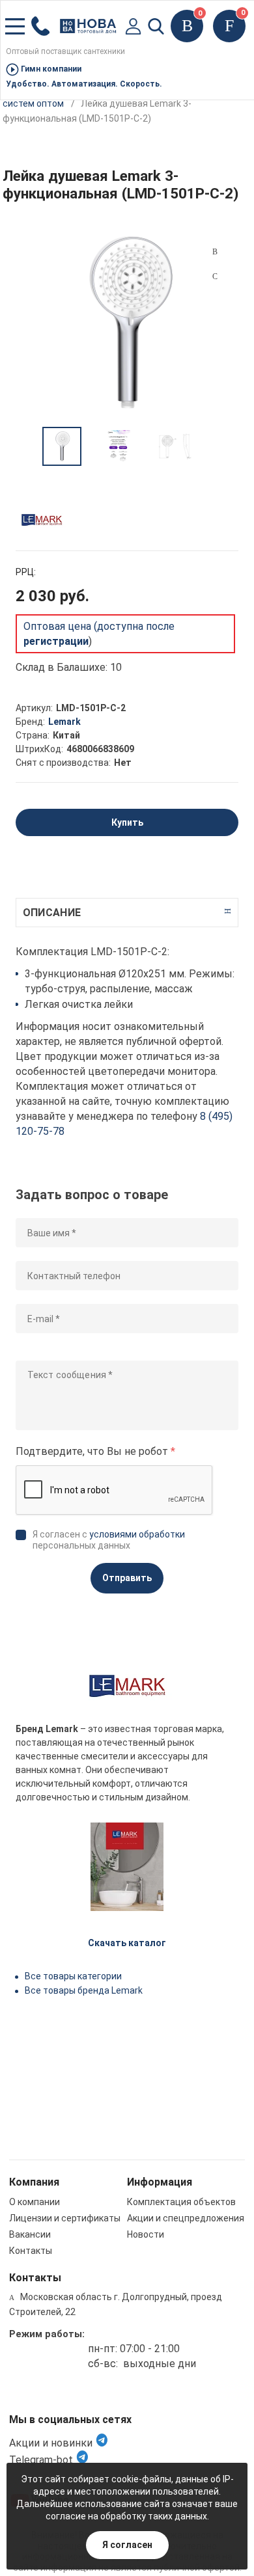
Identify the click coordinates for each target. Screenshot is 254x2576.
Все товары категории (73, 1976)
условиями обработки (137, 1534)
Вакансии (30, 2234)
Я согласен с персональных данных (109, 1540)
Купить (127, 822)
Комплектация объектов (181, 2202)
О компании (35, 2202)
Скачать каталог (127, 1943)
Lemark (64, 722)
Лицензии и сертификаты (65, 2218)
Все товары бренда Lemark (84, 1990)
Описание (52, 913)
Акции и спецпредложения (186, 2218)
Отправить (127, 1578)
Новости (146, 2234)
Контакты (31, 2251)
